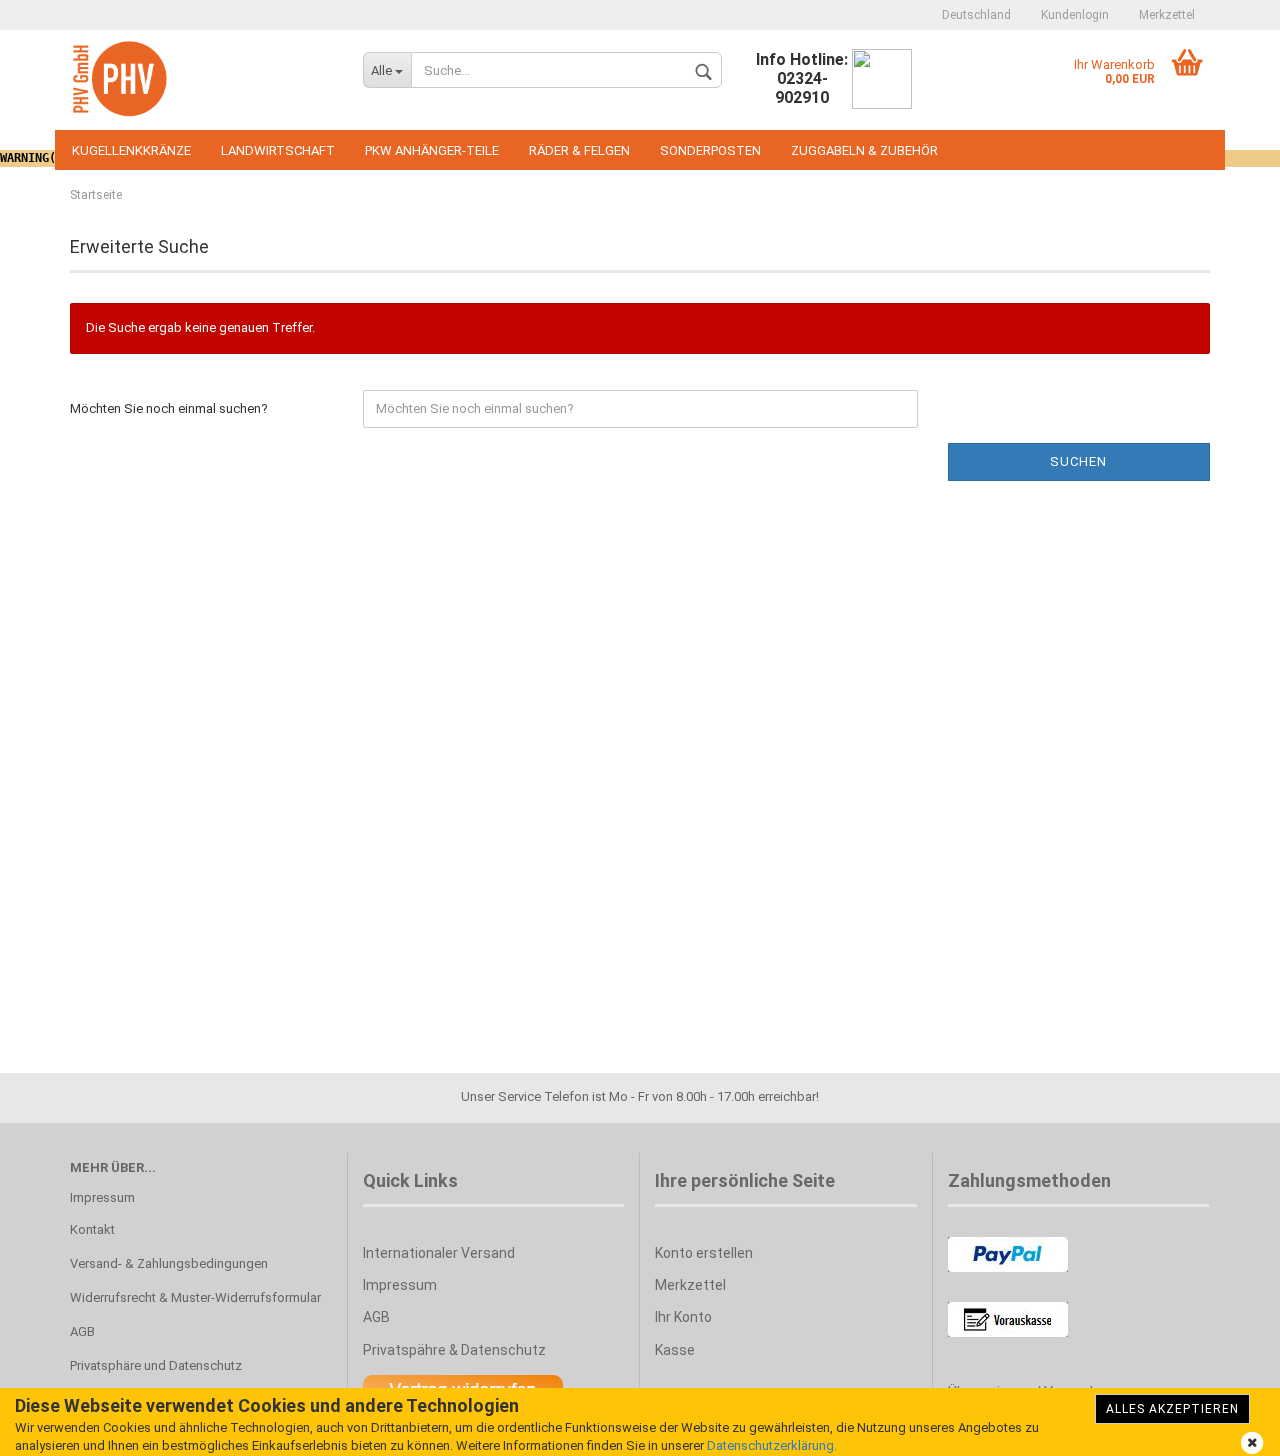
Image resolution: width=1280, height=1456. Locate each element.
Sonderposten (710, 150)
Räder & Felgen (579, 150)
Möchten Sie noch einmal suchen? (169, 408)
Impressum (102, 1197)
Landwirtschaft (278, 150)
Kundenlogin (1075, 15)
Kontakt (92, 1229)
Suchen (1078, 461)
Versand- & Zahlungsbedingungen (169, 1263)
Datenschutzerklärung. (772, 1445)
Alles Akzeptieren (1172, 1409)
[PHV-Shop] (201, 80)
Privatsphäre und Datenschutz (156, 1365)
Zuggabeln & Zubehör (864, 150)
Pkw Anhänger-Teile (432, 150)
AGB (82, 1331)
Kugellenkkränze (131, 150)
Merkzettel (1167, 15)
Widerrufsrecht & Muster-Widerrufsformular (195, 1297)
